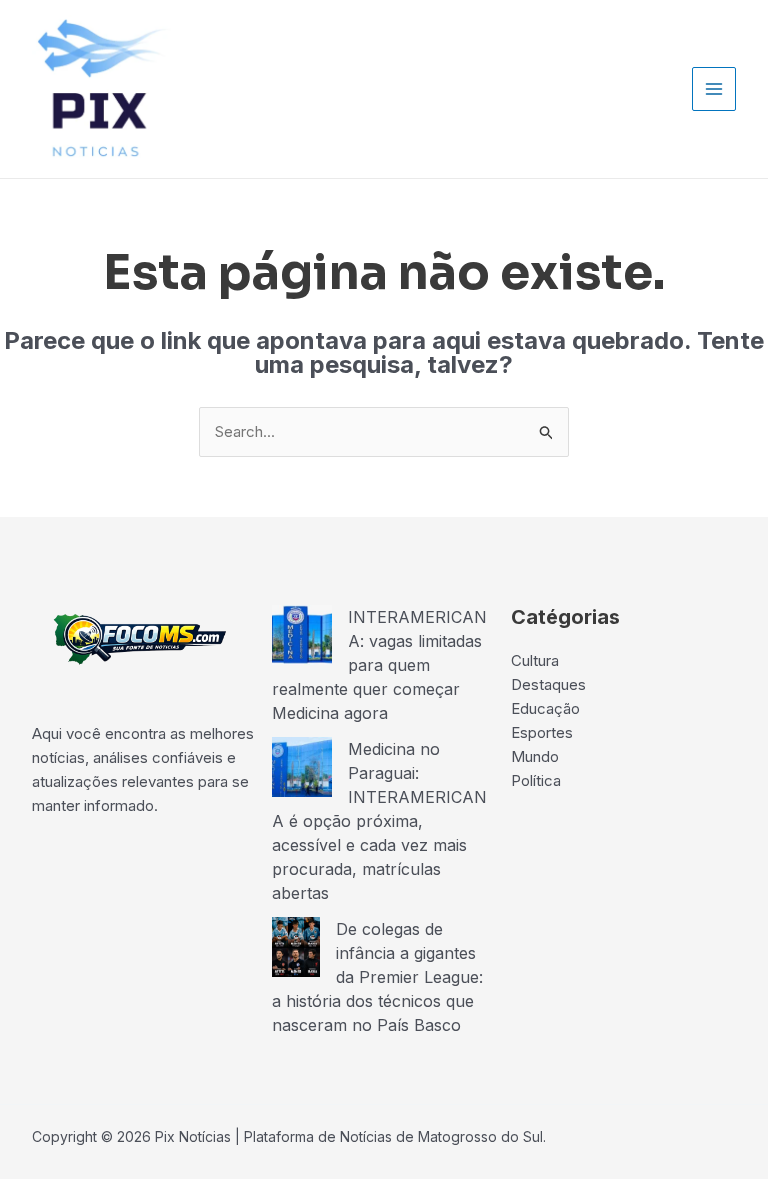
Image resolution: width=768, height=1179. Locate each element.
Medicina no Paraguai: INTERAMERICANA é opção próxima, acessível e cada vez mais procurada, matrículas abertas (379, 821)
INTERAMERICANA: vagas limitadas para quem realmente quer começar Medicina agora (379, 665)
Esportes (542, 732)
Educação (545, 708)
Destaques (548, 684)
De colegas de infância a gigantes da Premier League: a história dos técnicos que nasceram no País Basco (377, 977)
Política (536, 780)
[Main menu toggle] (714, 89)
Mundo (535, 756)
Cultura (535, 660)
